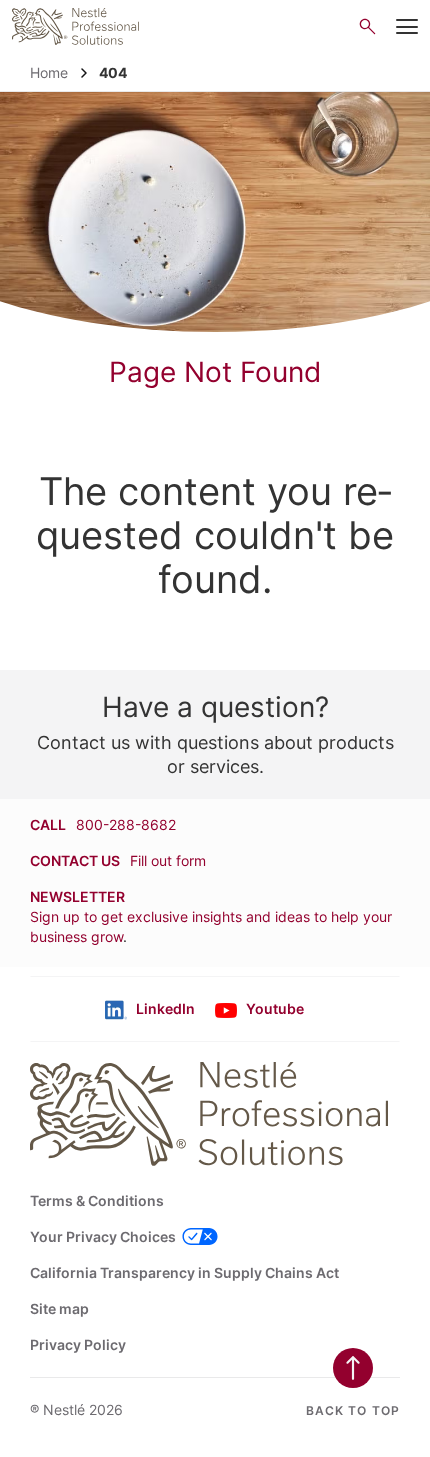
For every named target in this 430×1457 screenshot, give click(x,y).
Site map (59, 1308)
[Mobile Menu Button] (407, 27)
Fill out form (168, 860)
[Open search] (367, 26)
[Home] (75, 26)
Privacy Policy (78, 1344)
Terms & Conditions (97, 1200)
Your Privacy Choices (103, 1236)
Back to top (353, 1410)
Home (49, 72)
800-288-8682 (126, 824)
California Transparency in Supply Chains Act (184, 1272)
